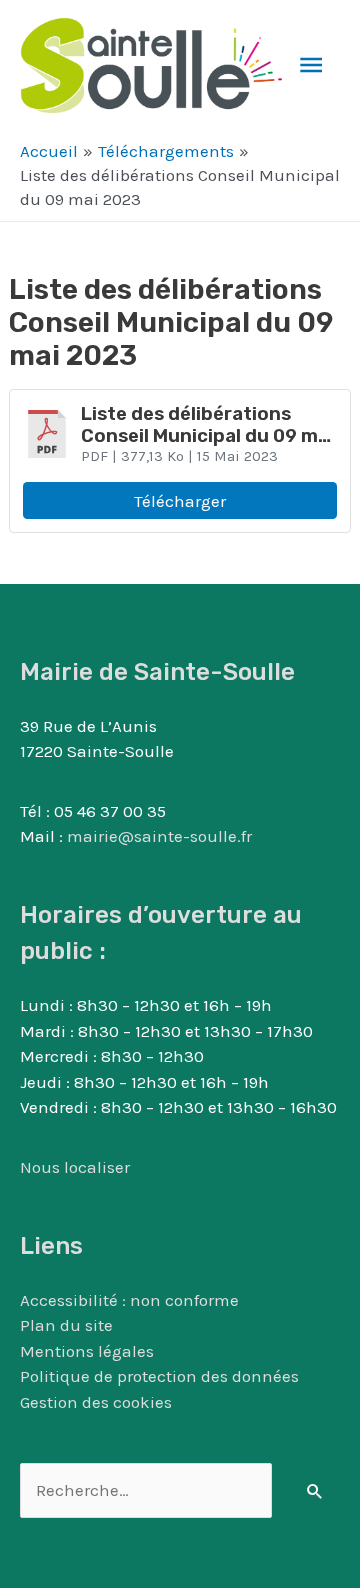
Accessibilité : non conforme (129, 1300)
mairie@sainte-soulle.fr (159, 836)
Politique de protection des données (159, 1376)
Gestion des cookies (96, 1402)
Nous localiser (75, 1167)
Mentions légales (87, 1351)
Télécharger (180, 501)
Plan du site (66, 1325)
